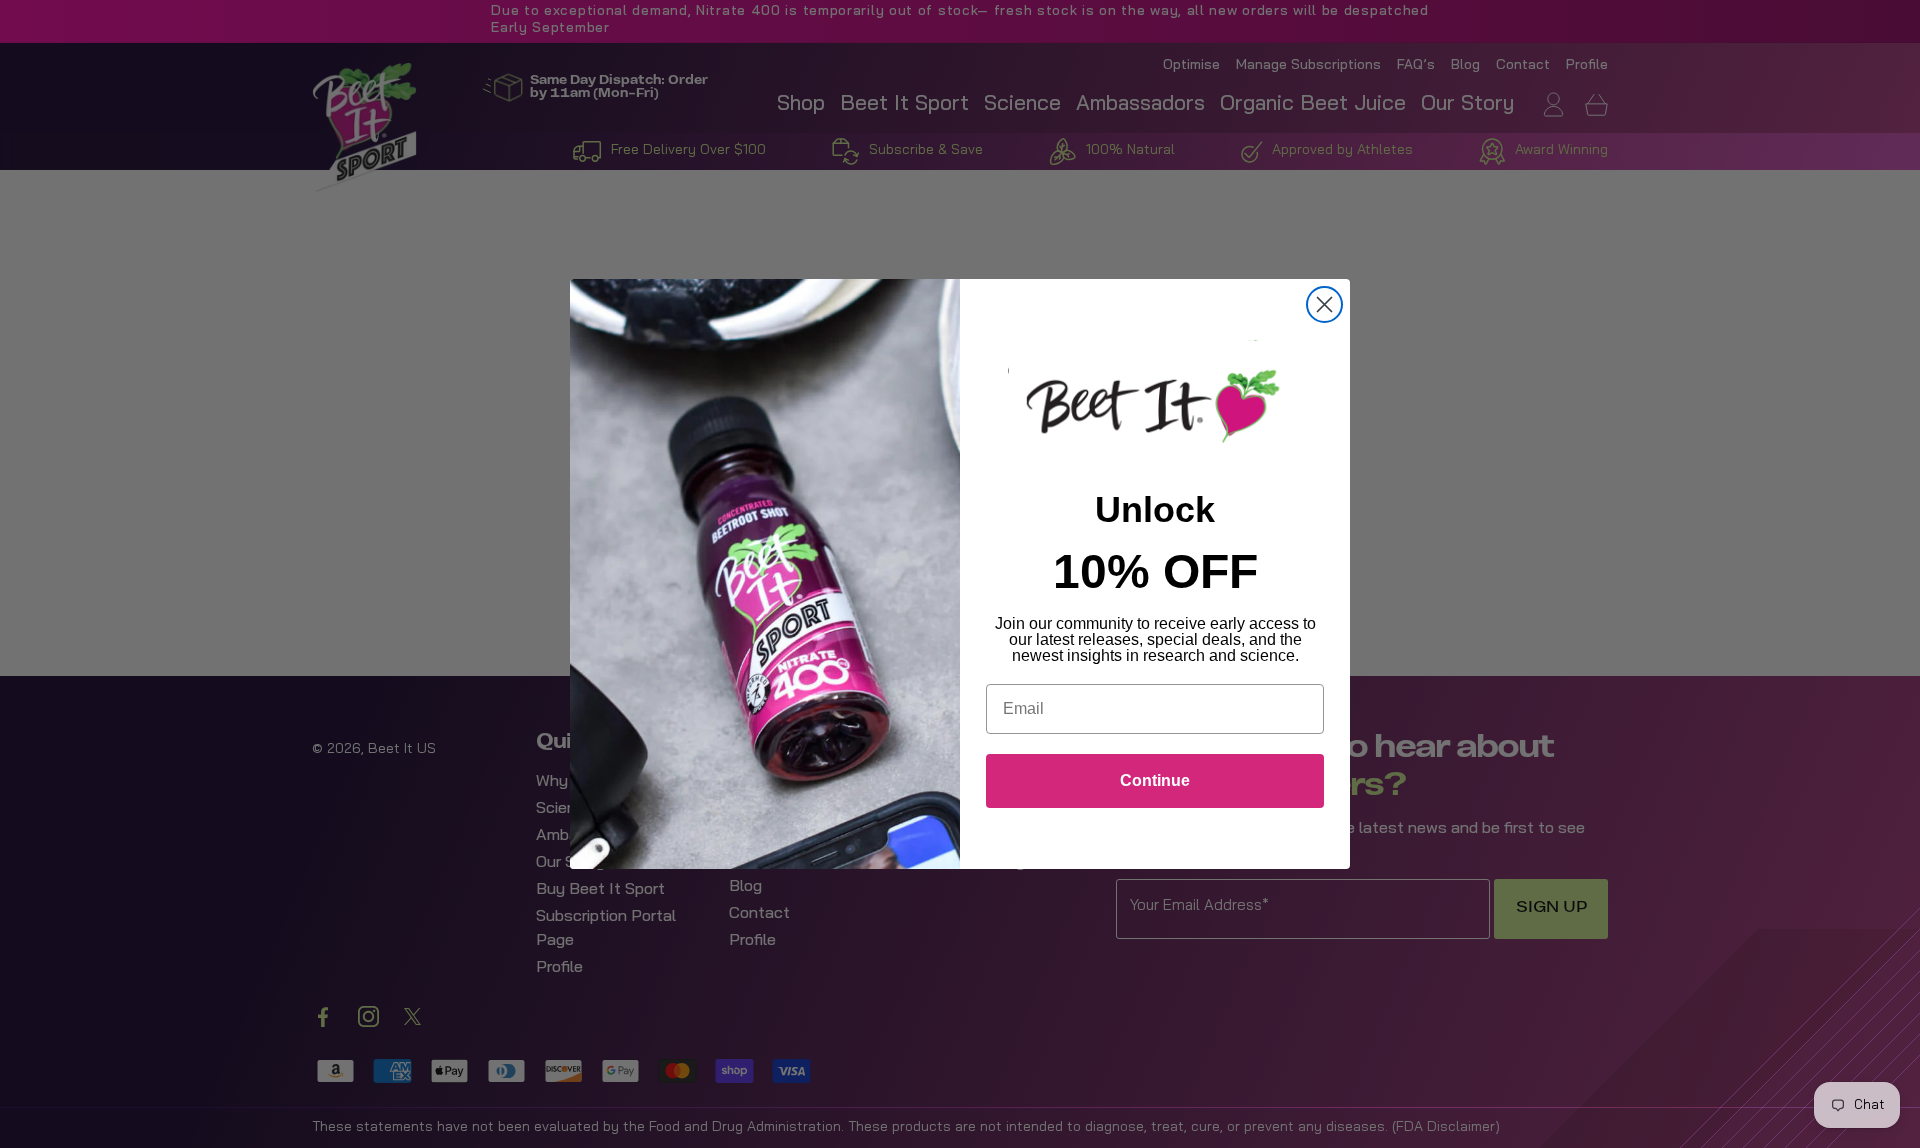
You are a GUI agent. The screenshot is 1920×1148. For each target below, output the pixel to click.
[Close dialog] (1324, 304)
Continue (1155, 780)
